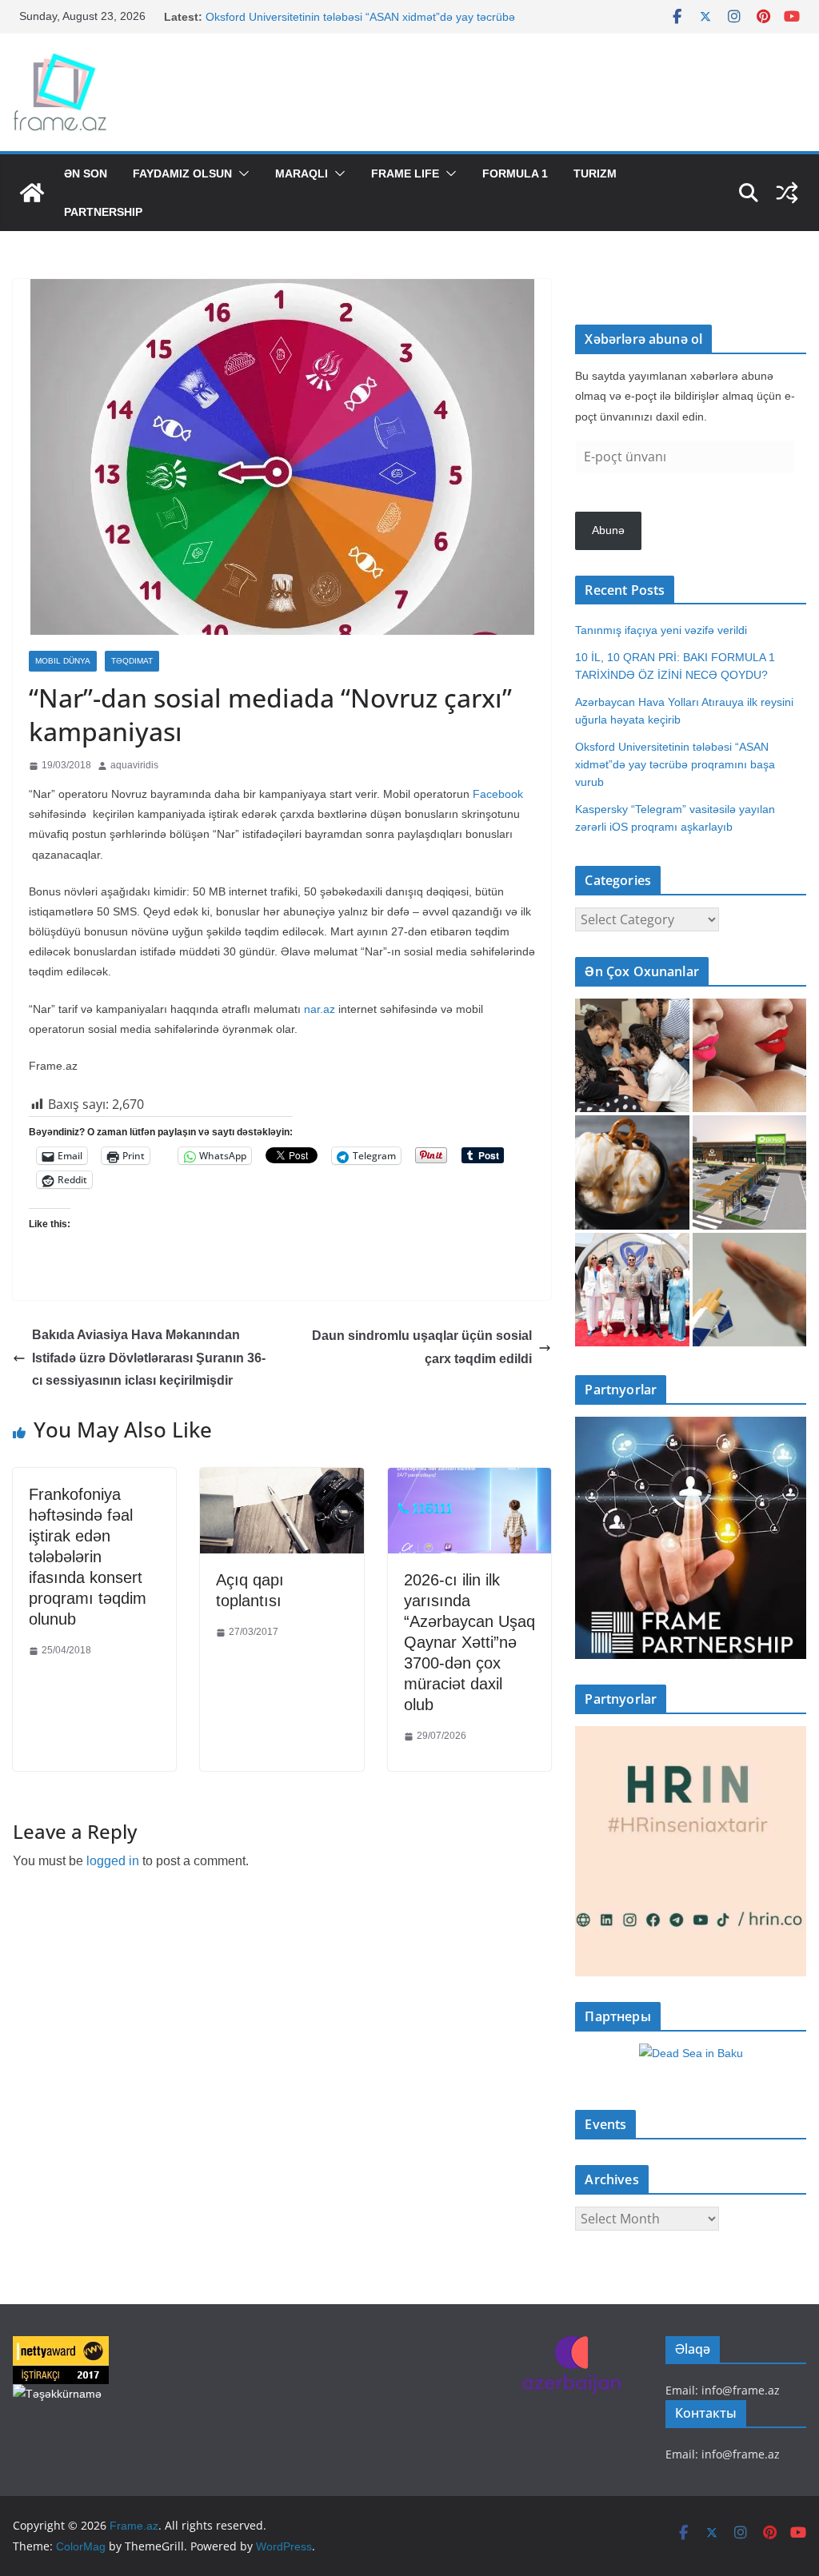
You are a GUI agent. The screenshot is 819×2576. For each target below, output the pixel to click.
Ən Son (86, 173)
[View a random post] (787, 193)
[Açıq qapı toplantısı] (282, 1479)
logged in (113, 1861)
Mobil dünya (63, 661)
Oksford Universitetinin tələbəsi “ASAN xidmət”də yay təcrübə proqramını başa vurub (675, 764)
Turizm (595, 173)
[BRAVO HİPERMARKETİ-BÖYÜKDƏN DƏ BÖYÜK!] (749, 1172)
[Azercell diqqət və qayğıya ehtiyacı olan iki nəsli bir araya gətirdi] (632, 1055)
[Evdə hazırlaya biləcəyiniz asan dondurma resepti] (632, 1172)
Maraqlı (302, 173)
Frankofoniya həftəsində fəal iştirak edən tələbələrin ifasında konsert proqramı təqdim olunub (88, 1557)
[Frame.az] (32, 193)
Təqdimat (132, 661)
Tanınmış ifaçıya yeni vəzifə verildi (661, 630)
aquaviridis (134, 765)
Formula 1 (515, 173)
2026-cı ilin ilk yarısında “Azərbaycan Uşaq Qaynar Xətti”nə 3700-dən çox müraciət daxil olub (469, 1642)
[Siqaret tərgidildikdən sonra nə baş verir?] (749, 1290)
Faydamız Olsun (182, 173)
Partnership (103, 212)
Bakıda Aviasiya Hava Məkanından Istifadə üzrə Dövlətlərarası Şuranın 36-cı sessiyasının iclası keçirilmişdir (149, 1358)
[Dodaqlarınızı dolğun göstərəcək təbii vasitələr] (749, 1055)
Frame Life (405, 173)
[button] (241, 173)
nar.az (320, 1009)
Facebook (498, 794)
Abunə (608, 530)
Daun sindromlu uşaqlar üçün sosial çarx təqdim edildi (422, 1347)
